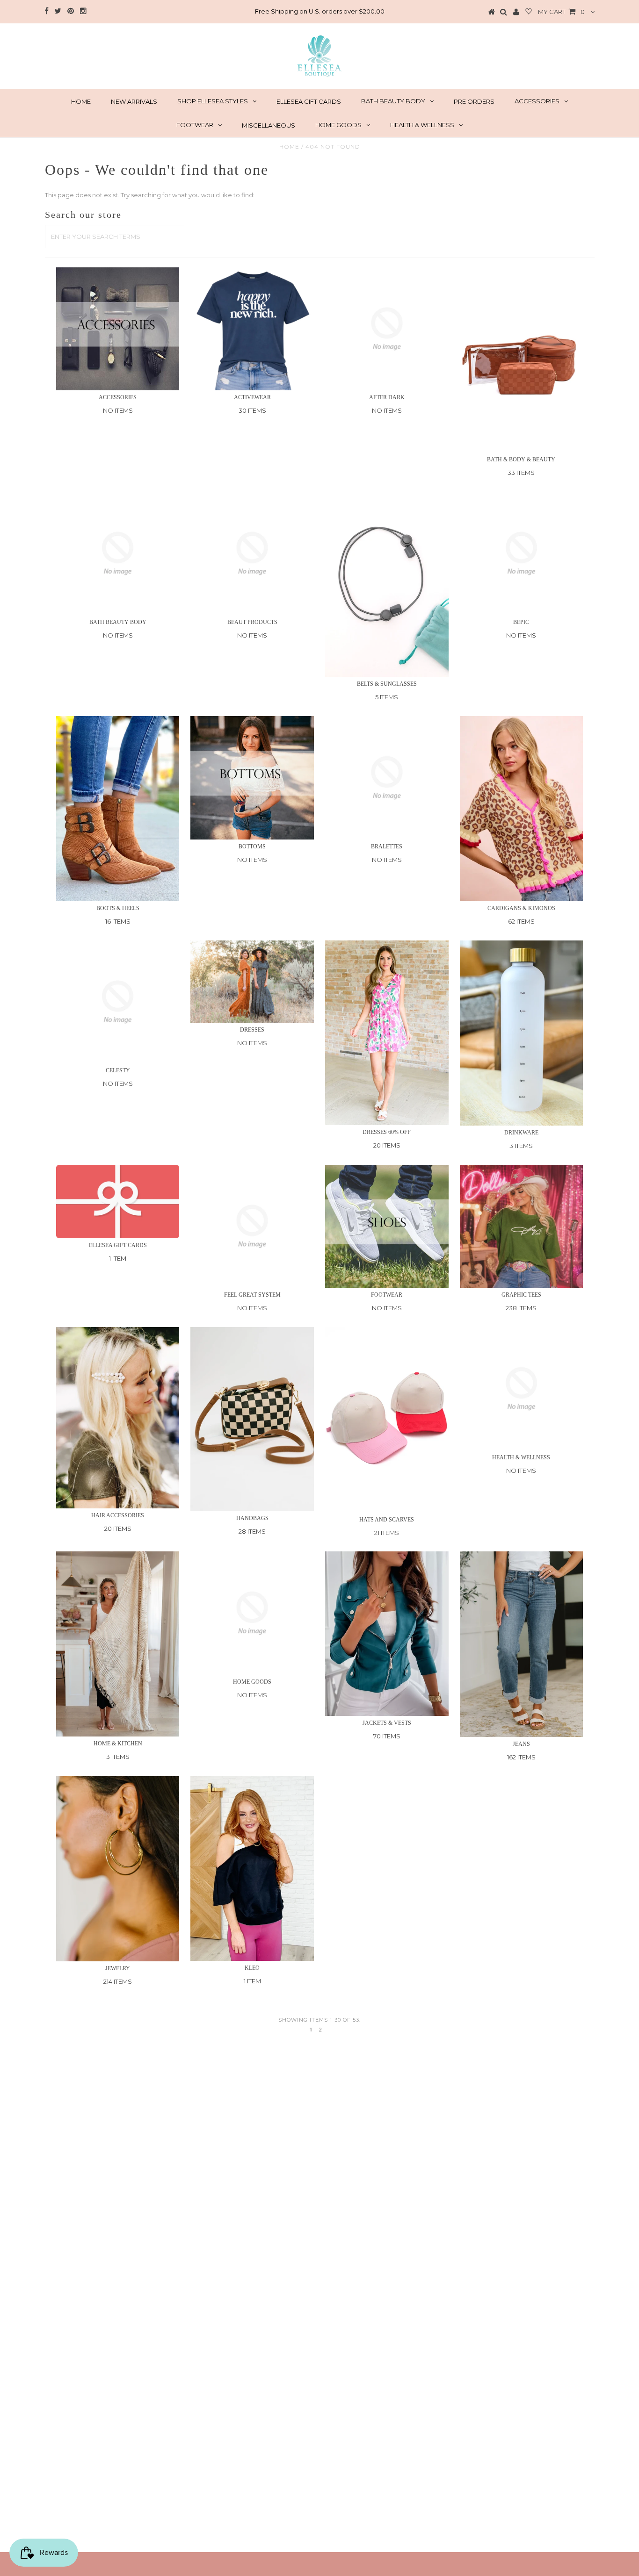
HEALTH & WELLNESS (422, 125)
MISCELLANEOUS (269, 125)
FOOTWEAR (195, 125)
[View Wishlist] (529, 12)
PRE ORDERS (474, 101)
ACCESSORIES (537, 101)
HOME (81, 101)
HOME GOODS (338, 125)
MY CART (561, 12)
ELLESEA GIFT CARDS (309, 101)
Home (289, 147)
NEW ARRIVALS (134, 101)
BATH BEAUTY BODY (393, 101)
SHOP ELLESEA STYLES (213, 101)
